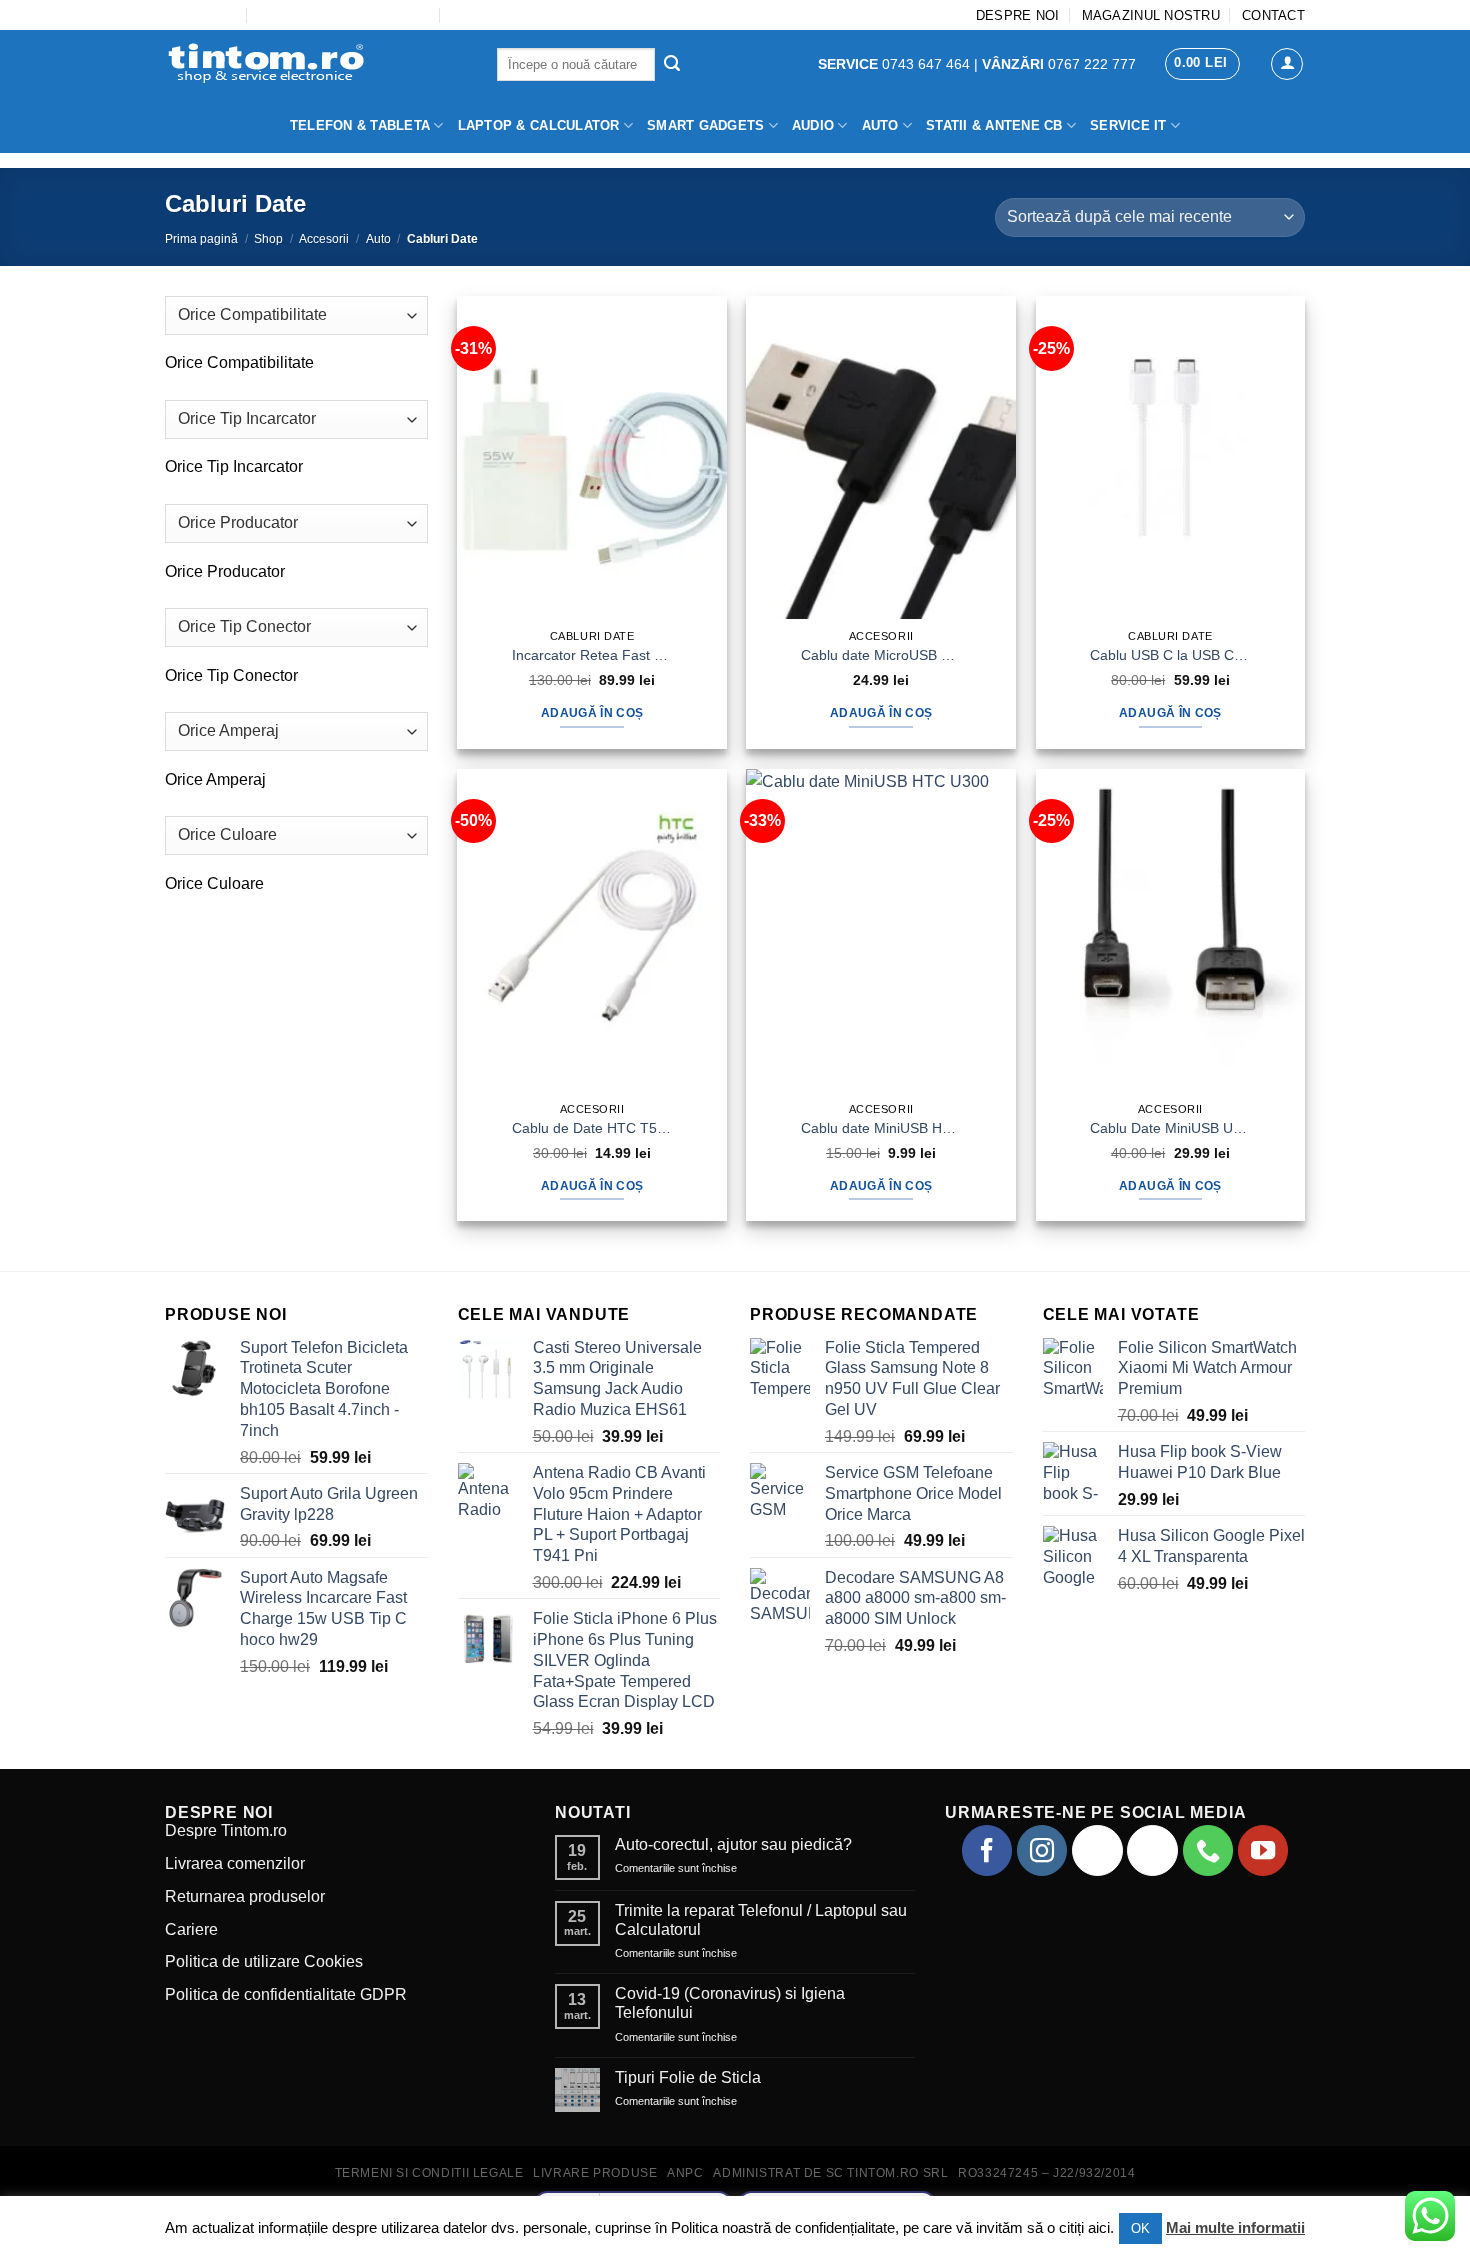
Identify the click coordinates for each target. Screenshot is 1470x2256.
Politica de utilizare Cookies (264, 1961)
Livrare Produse (595, 2173)
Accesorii (324, 239)
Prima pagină (201, 239)
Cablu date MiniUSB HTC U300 (881, 1128)
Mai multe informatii (1235, 2227)
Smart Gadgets (705, 125)
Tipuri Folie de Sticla (688, 2077)
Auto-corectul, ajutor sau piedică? (733, 1844)
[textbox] (239, 362)
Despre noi (1018, 15)
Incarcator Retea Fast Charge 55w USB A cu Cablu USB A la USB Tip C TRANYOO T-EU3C (592, 655)
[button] (1202, 64)
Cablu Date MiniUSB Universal (1170, 1128)
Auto (880, 125)
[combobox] (239, 362)
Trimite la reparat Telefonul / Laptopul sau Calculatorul (761, 1920)
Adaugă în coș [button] (592, 713)
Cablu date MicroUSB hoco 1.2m (881, 655)
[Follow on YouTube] (1263, 1850)
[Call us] (1208, 1850)
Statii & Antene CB (994, 125)
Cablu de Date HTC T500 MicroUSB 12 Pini (592, 1128)
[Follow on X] (1152, 1850)
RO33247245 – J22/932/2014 (1046, 2173)
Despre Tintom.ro (226, 1830)
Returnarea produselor (245, 1896)
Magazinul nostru (1151, 15)
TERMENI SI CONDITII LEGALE (429, 2173)
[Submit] (672, 65)
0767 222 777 (1059, 64)
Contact (1273, 15)
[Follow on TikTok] (1097, 1850)
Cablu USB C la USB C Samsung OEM (1170, 655)
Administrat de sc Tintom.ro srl (830, 2173)
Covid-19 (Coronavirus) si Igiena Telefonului (730, 2003)
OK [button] (1140, 2228)
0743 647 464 (896, 64)
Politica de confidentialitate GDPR (286, 1994)
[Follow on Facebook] (987, 1850)
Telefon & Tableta (360, 125)
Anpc (685, 2173)
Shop (268, 239)
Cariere (191, 1929)
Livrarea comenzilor (235, 1863)
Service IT (1128, 125)
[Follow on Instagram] (1042, 1850)
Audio (813, 125)
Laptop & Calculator (539, 125)
